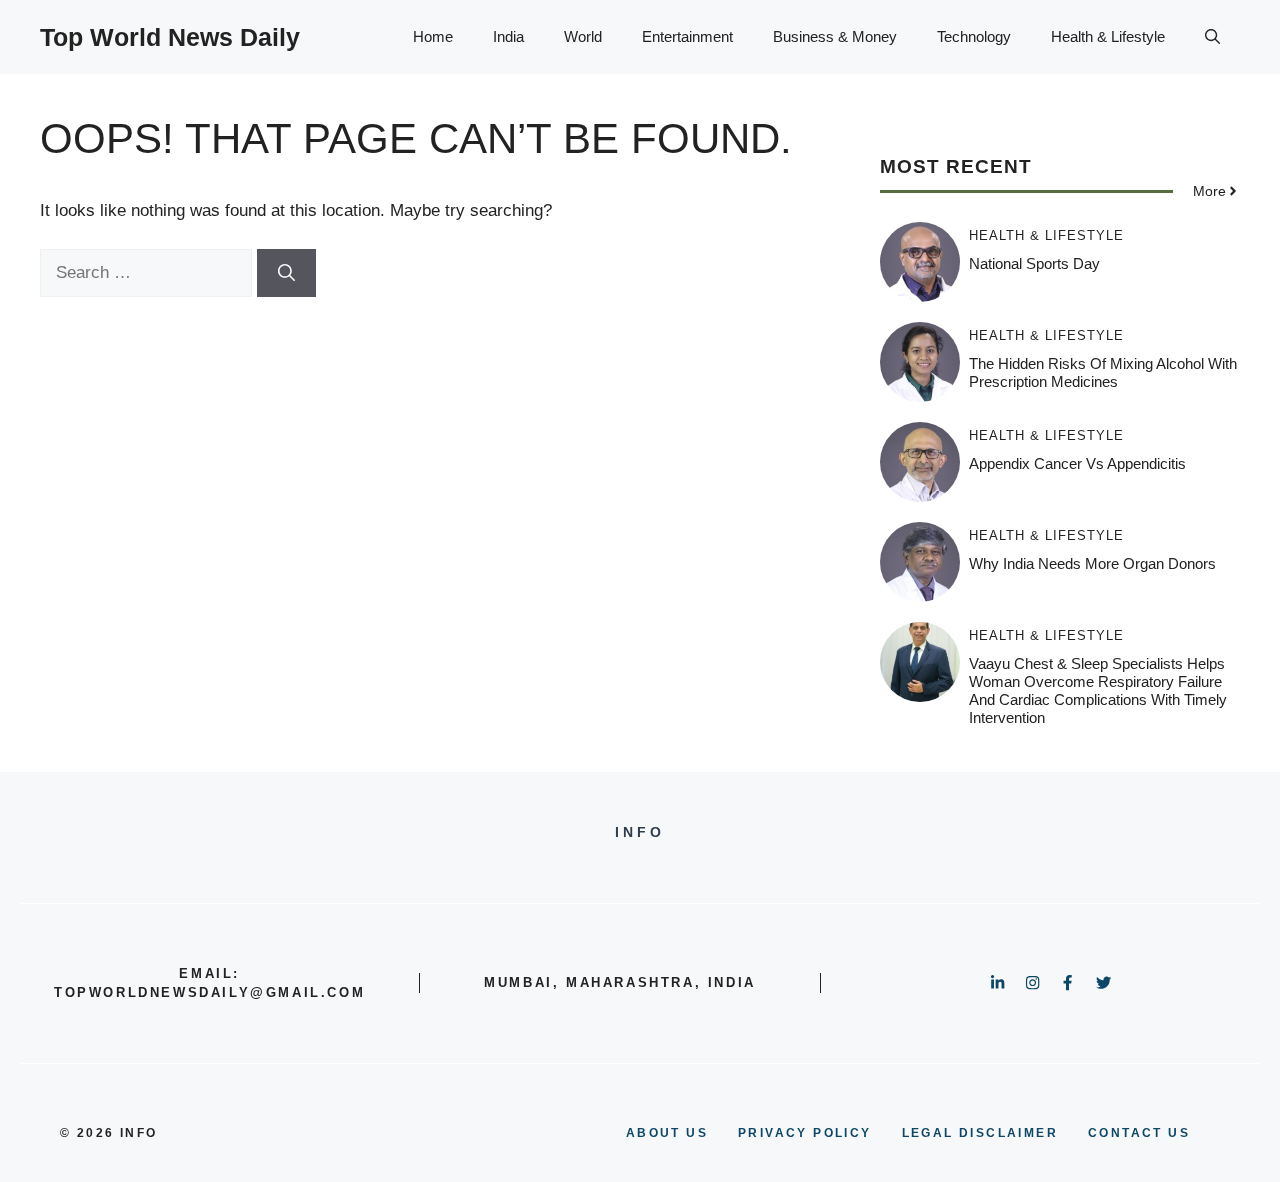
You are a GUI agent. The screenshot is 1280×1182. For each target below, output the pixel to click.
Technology (974, 36)
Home (433, 36)
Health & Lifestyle (1108, 36)
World (583, 36)
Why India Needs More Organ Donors (1092, 563)
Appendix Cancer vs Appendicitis (1077, 463)
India (508, 36)
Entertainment (687, 36)
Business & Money (835, 36)
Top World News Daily (170, 37)
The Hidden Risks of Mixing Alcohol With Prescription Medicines (1103, 372)
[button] (1212, 37)
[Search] (286, 273)
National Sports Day (1034, 263)
